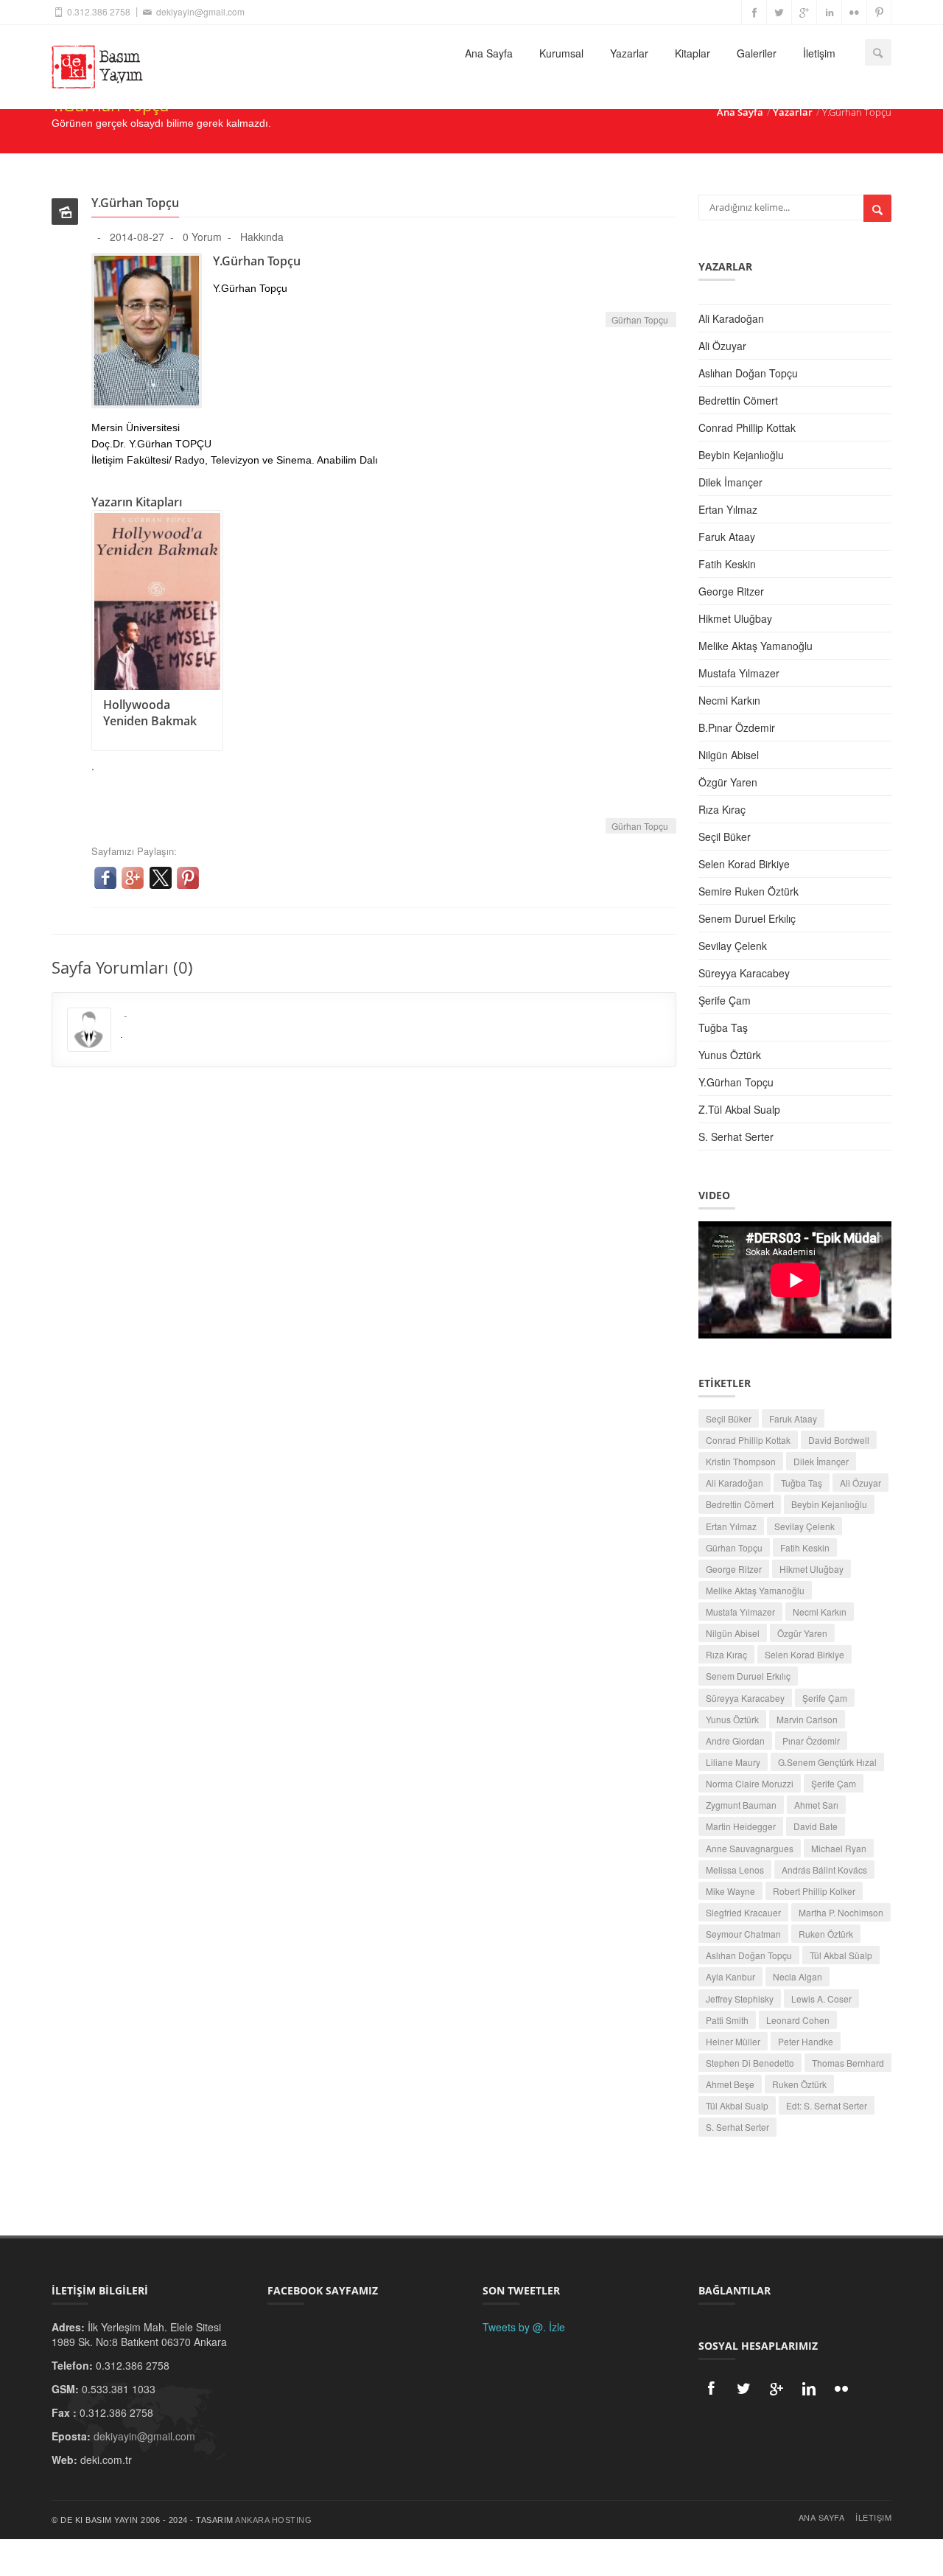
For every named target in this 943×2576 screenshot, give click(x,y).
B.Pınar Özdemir (737, 727)
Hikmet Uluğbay (735, 618)
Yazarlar (629, 53)
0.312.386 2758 (98, 11)
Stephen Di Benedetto (750, 2063)
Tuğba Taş (723, 1027)
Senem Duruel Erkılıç (747, 918)
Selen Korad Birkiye (744, 864)
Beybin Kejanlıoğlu (741, 455)
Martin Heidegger (741, 1826)
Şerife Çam (725, 1000)
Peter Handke (806, 2041)
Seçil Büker (725, 837)
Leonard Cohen (798, 2020)
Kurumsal (561, 53)
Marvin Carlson (807, 1719)
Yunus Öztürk (730, 1055)
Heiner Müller (733, 2041)
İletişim (819, 53)
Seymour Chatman (743, 1934)
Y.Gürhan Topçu (736, 1082)
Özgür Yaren (728, 782)
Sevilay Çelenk (733, 946)
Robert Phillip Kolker (814, 1891)
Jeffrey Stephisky (740, 1999)
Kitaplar (693, 53)
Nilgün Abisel (729, 755)
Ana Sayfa (489, 53)
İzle (557, 2327)
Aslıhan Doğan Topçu (748, 373)
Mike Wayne (730, 1891)
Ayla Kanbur (730, 1976)
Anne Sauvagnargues (750, 1848)
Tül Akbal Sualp (737, 2105)
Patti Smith (727, 2020)
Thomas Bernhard (848, 2063)
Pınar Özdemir (811, 1741)
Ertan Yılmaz (728, 509)
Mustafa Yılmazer (739, 673)
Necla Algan (797, 1976)
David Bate (816, 1826)
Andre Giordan (735, 1741)
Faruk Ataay (727, 537)
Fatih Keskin (727, 564)
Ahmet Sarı (816, 1805)
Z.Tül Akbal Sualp (739, 1109)
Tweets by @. (514, 2327)
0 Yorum (202, 237)
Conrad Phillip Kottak (747, 427)
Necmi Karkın (729, 700)
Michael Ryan (839, 1848)
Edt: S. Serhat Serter (827, 2105)
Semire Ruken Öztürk (749, 891)
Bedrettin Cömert (738, 400)
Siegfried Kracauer (743, 1912)
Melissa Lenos (735, 1870)
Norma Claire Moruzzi (750, 1783)
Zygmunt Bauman (741, 1805)
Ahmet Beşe (730, 2084)
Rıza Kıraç (722, 809)
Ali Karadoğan (731, 318)
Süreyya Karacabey (744, 973)
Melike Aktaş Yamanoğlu (756, 646)
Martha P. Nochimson (841, 1912)
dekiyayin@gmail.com (199, 11)
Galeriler (757, 53)
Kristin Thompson (741, 1461)
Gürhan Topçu (641, 320)
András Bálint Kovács (824, 1870)
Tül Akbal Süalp (841, 1955)
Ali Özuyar (722, 346)
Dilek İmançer (730, 482)
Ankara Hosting (273, 2520)
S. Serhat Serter (736, 1137)
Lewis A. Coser (821, 1999)
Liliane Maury (733, 1762)
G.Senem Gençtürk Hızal (827, 1762)
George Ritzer (731, 591)
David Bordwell (839, 1440)
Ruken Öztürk (826, 1934)
